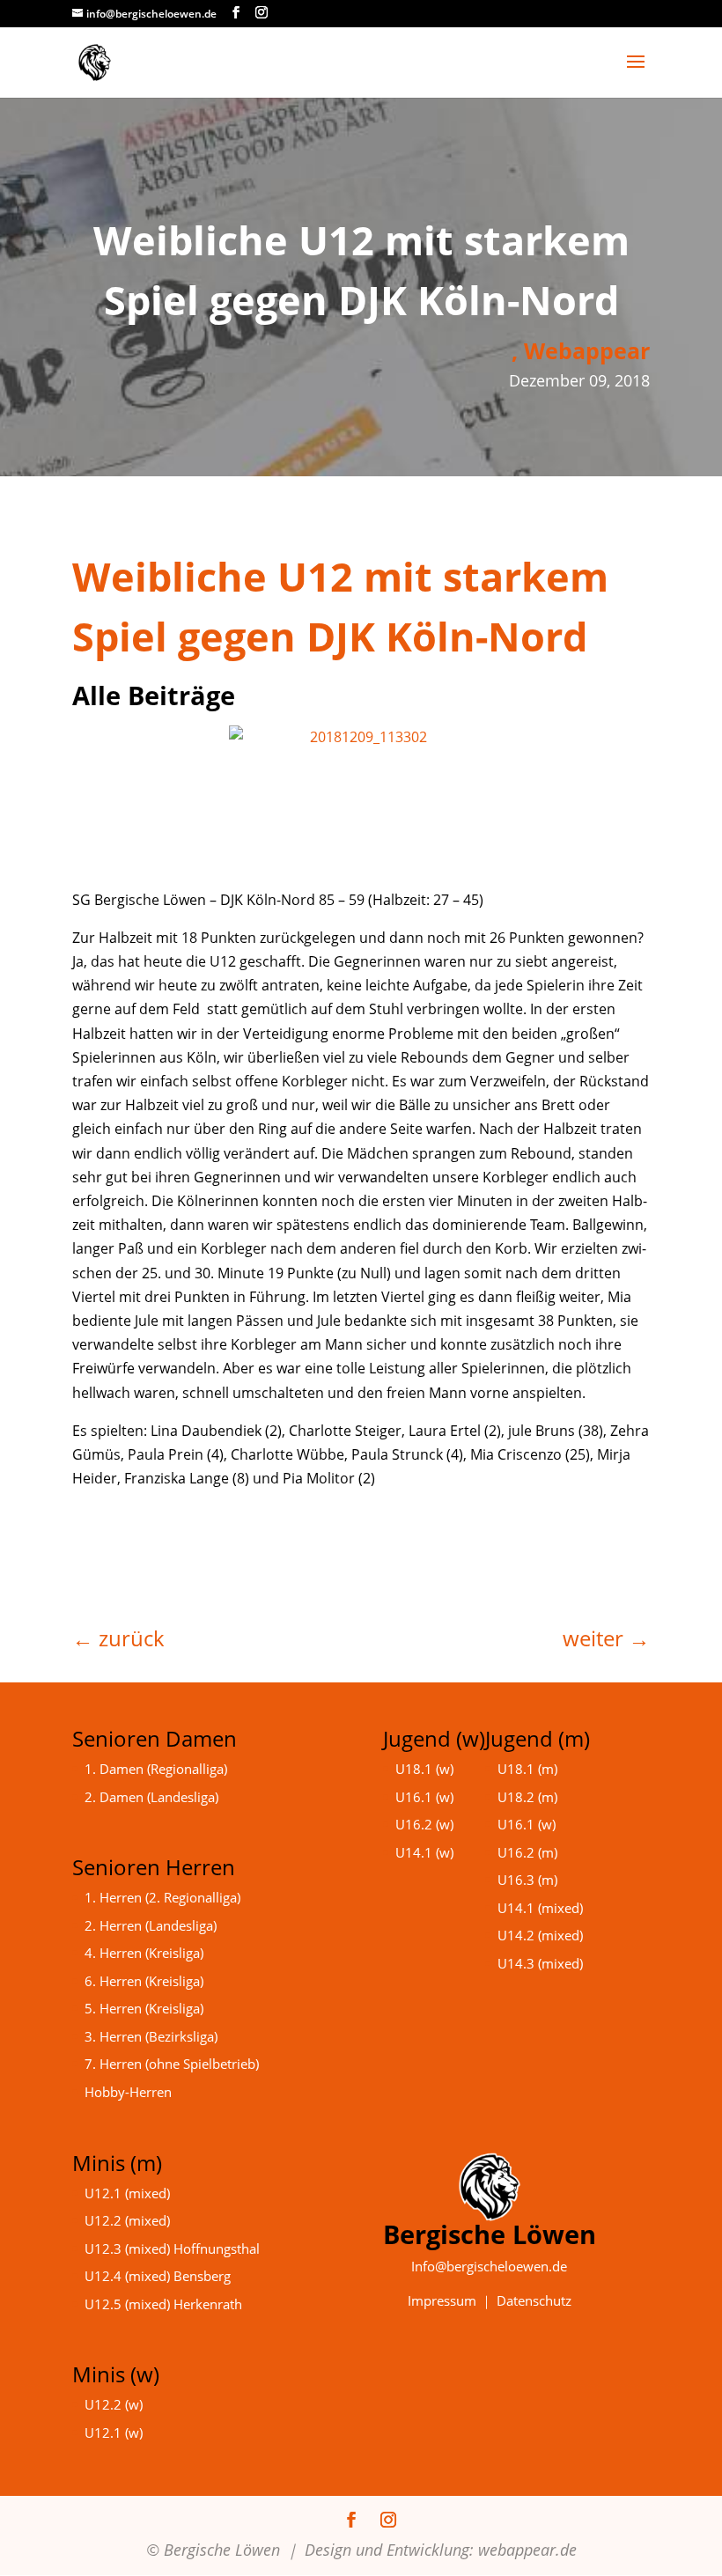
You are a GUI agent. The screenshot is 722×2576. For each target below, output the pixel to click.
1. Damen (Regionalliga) (156, 1769)
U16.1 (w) (424, 1797)
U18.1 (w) (424, 1769)
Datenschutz (534, 2300)
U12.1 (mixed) (127, 2193)
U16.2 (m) (527, 1852)
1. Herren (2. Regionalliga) (162, 1897)
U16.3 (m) (527, 1880)
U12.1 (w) (114, 2432)
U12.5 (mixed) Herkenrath (163, 2304)
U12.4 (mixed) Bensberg (158, 2276)
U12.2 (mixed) (127, 2220)
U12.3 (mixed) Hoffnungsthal (172, 2248)
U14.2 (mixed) (540, 1935)
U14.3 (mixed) (540, 1963)
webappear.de (527, 2550)
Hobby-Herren (128, 2092)
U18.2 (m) (527, 1797)
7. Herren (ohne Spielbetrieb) (172, 2064)
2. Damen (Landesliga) (151, 1797)
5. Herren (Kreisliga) (144, 2008)
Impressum (442, 2300)
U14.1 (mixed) (540, 1908)
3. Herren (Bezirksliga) (151, 2036)
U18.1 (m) (527, 1769)
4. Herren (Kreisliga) (144, 1953)
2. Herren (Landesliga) (151, 1925)
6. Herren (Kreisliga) (144, 1981)
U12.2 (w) (114, 2404)
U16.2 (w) (424, 1824)
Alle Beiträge (154, 695)
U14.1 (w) (424, 1852)
